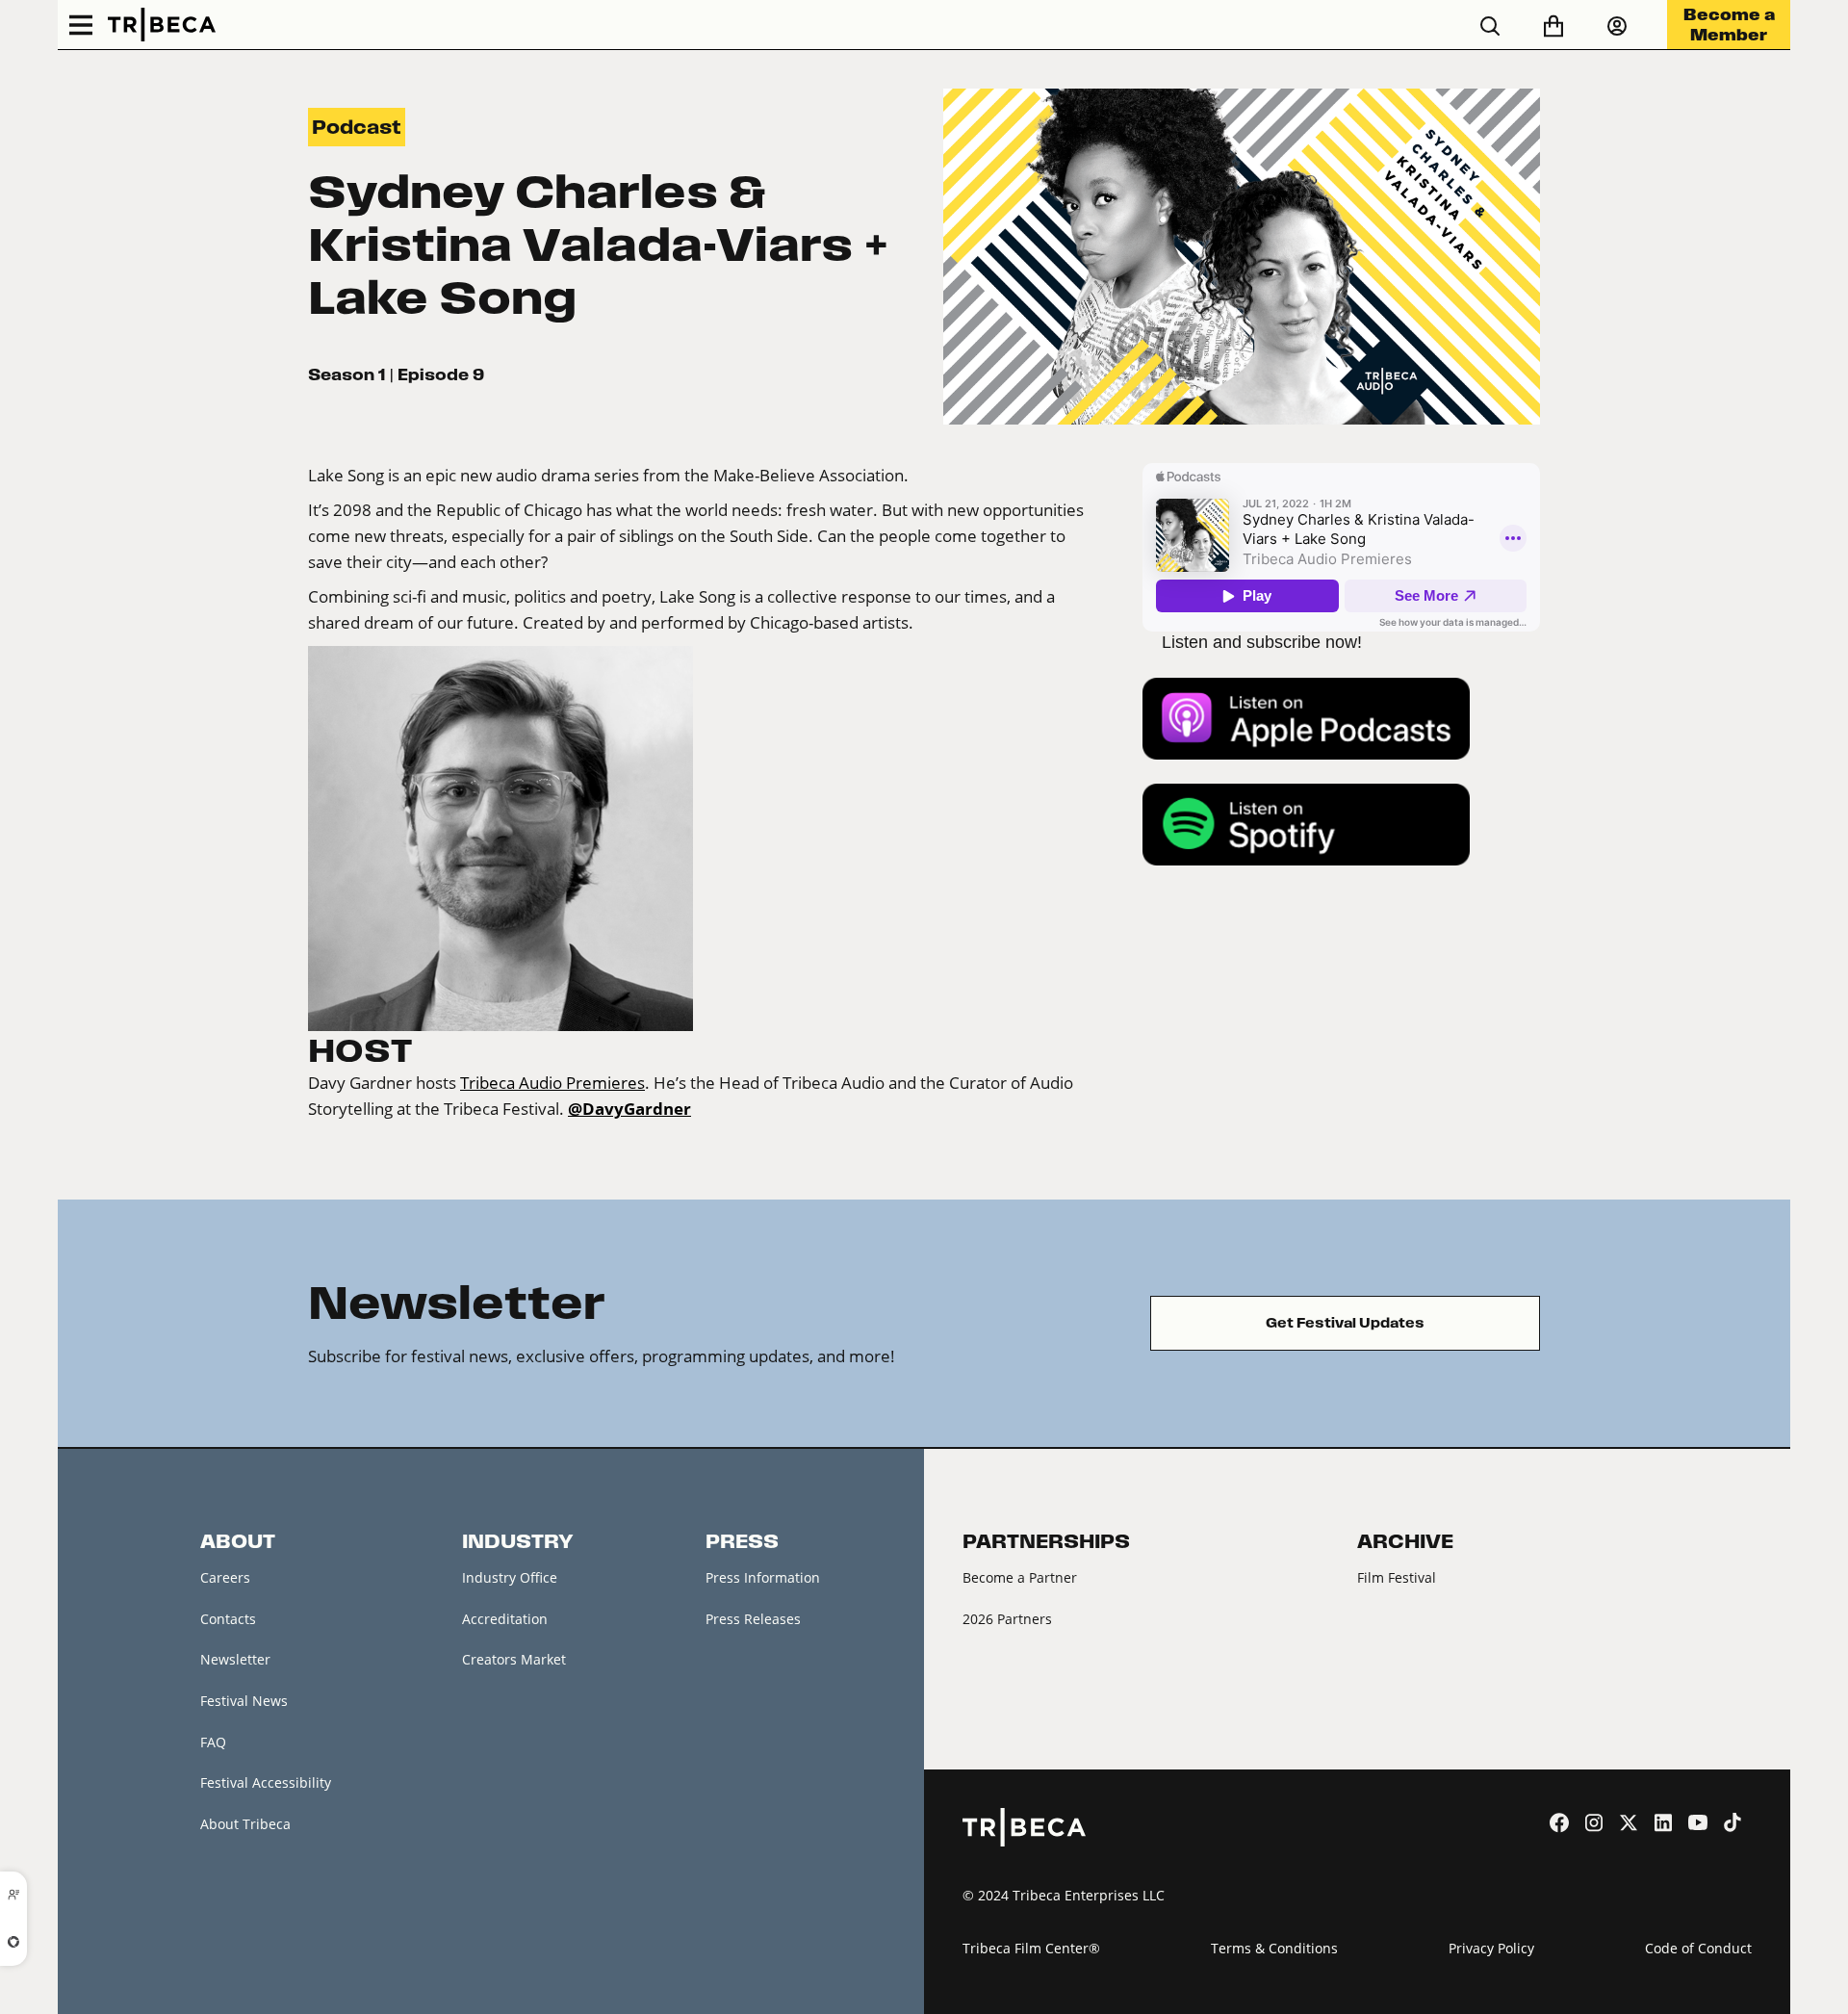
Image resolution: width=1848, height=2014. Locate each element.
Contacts (228, 1619)
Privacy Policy (1491, 1948)
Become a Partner (1020, 1577)
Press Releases (753, 1619)
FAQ (213, 1742)
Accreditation (505, 1619)
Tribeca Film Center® (1031, 1948)
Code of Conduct (1698, 1948)
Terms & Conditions (1274, 1948)
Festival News (244, 1701)
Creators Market (514, 1659)
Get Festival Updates (1345, 1323)
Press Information (763, 1577)
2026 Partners (1007, 1619)
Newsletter (235, 1659)
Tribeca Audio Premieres (552, 1083)
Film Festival (1397, 1577)
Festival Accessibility (266, 1782)
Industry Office (510, 1577)
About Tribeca (245, 1824)
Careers (225, 1577)
